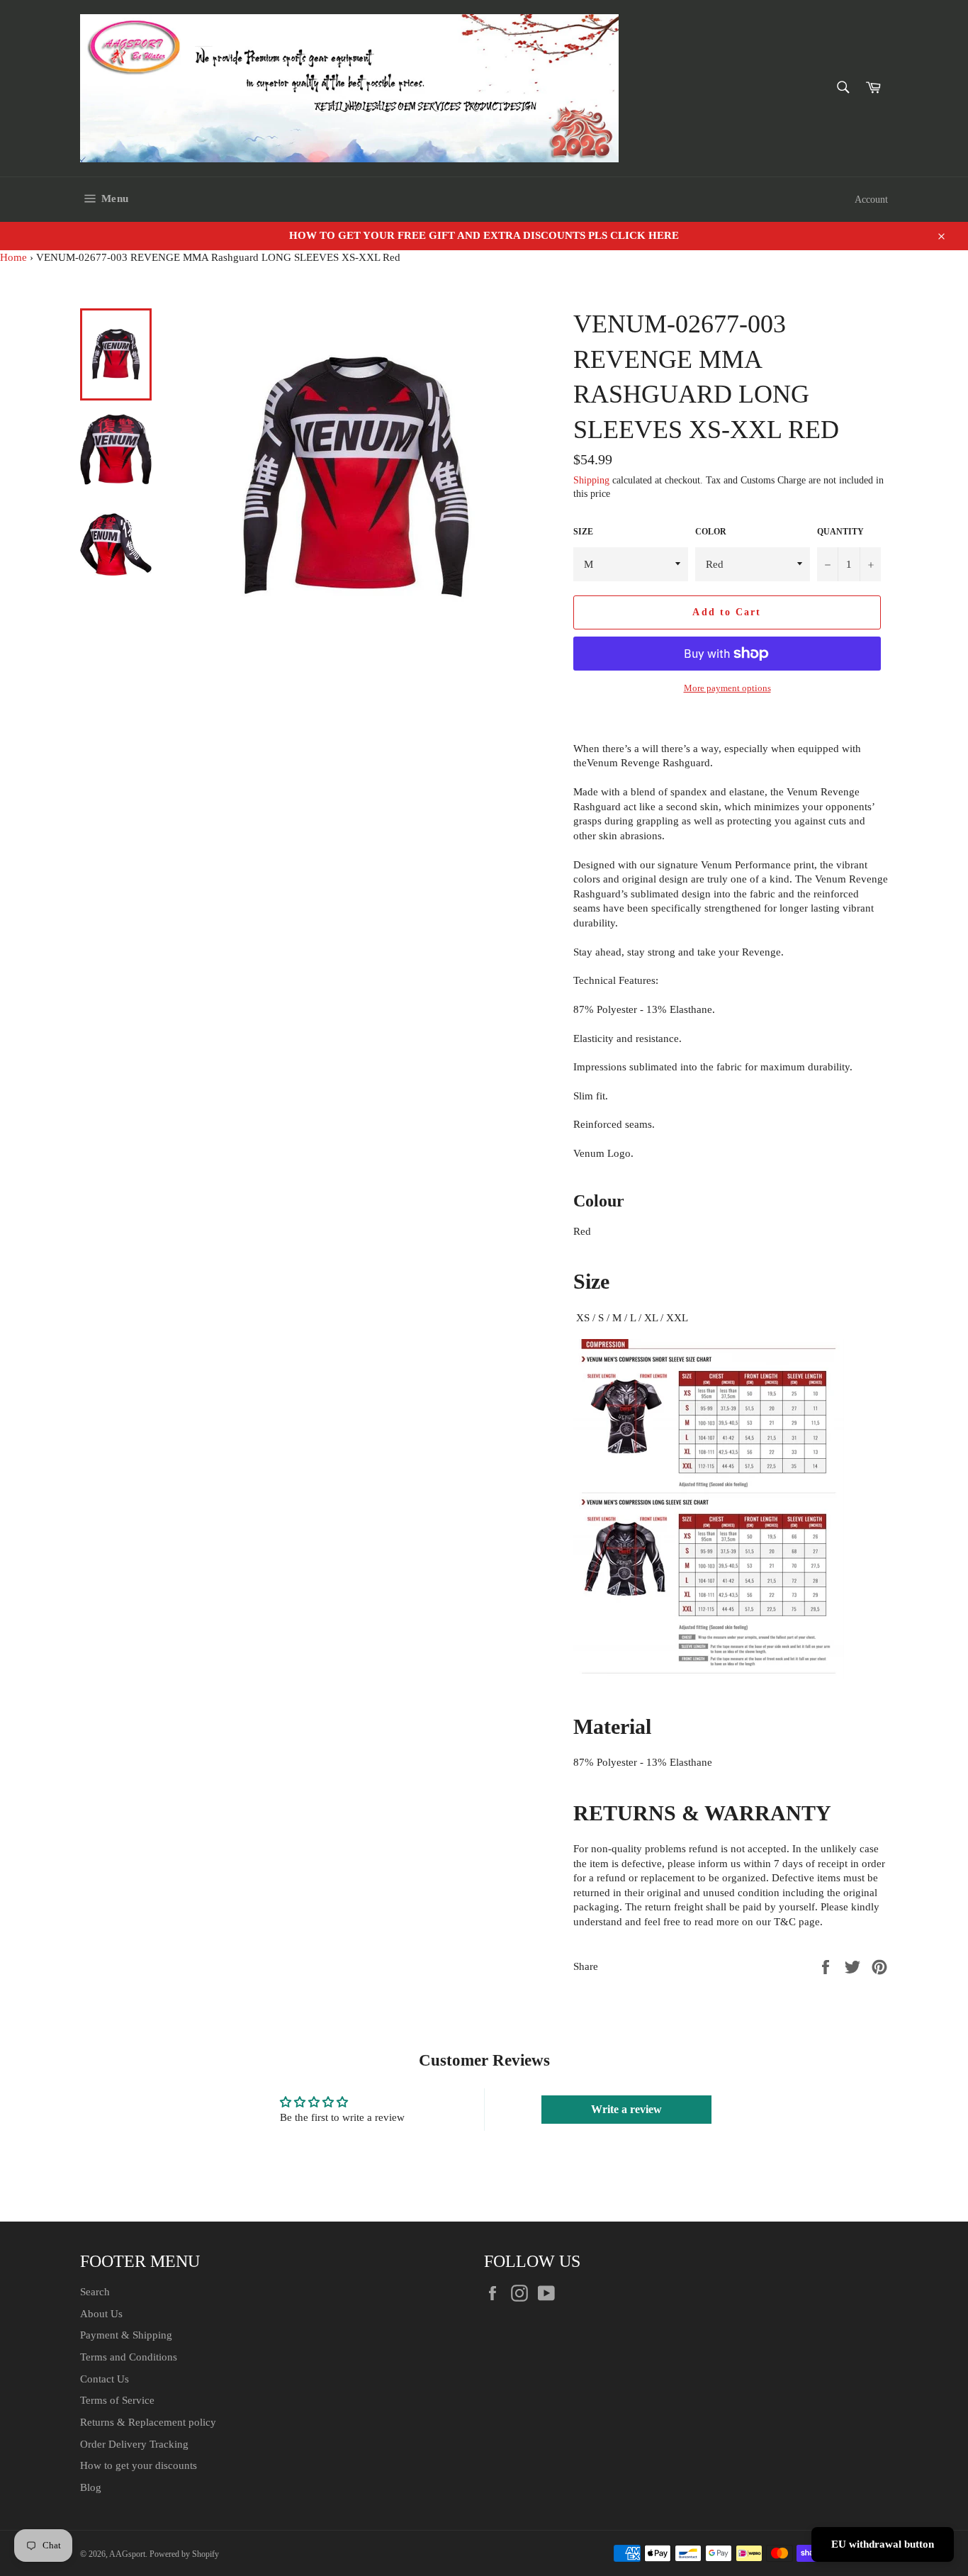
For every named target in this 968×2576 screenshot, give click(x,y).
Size (583, 532)
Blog (91, 2487)
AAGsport (127, 2554)
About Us (101, 2314)
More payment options (727, 688)
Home (13, 257)
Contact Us (105, 2379)
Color (711, 532)
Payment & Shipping (126, 2335)
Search (95, 2292)
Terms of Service (117, 2400)
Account (871, 200)
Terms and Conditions (129, 2357)
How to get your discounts (139, 2465)
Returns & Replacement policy (148, 2422)
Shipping (591, 480)
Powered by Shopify (184, 2554)
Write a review (626, 2109)
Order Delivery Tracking (134, 2444)
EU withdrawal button (883, 2544)
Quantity (840, 532)
